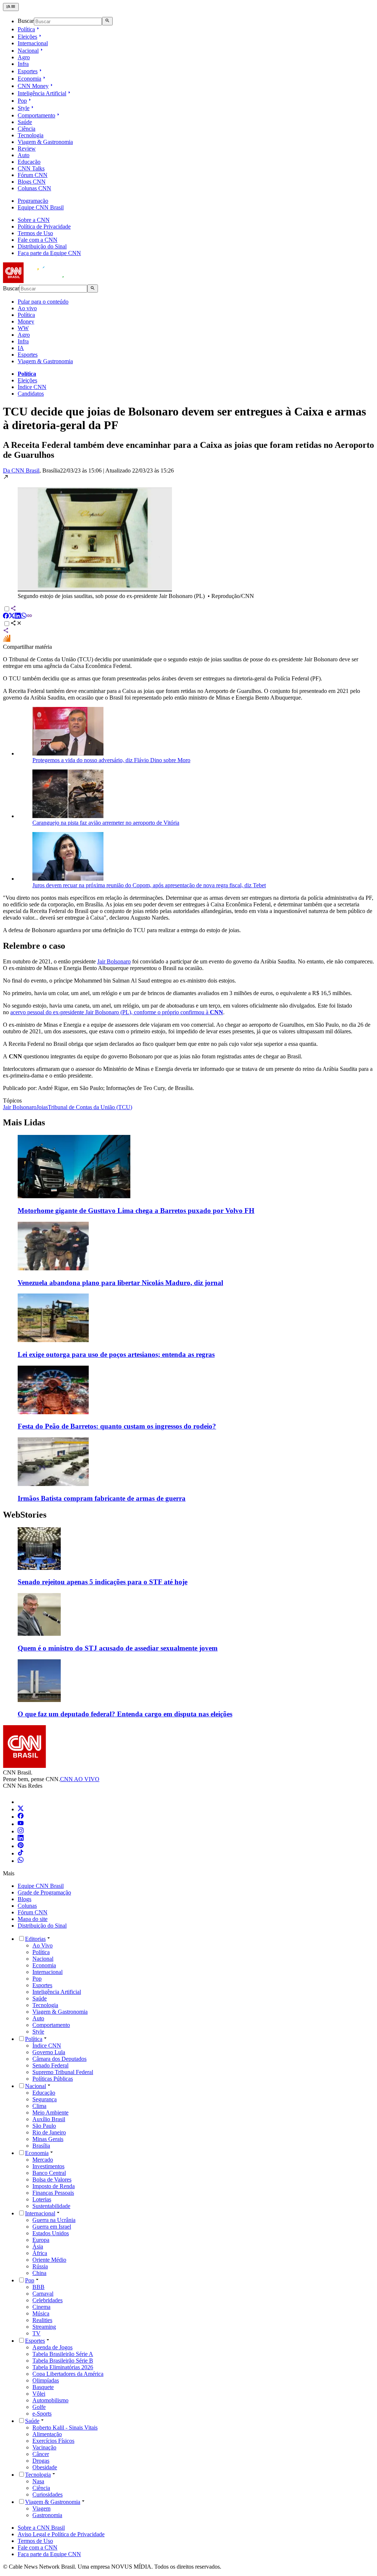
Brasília (41, 2146)
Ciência (27, 129)
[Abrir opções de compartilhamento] (16, 624)
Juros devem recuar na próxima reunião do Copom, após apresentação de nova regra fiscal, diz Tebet (149, 885)
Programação (33, 201)
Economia (29, 79)
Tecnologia (31, 135)
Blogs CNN (32, 182)
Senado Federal (50, 2065)
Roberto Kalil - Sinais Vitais (65, 2428)
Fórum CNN (33, 175)
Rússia (40, 2266)
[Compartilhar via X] (12, 617)
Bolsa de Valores (52, 2179)
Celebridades (47, 2300)
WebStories (25, 1515)
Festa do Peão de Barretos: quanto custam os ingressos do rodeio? (117, 1426)
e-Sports (42, 2414)
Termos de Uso (35, 233)
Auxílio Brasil (49, 2119)
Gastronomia (47, 2515)
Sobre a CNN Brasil (41, 2528)
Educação (29, 162)
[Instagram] (21, 1831)
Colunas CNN (34, 188)
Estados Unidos (51, 2233)
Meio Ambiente (50, 2113)
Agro (24, 57)
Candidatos (31, 394)
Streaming (44, 2327)
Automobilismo (50, 2400)
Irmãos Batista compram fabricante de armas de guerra (102, 1498)
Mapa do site (33, 1919)
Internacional (33, 43)
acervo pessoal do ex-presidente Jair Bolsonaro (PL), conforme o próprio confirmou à (117, 1012)
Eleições (27, 37)
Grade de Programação (44, 1892)
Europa (41, 2240)
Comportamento (36, 115)
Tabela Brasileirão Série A (63, 2354)
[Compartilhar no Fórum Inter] (7, 640)
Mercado (43, 2160)
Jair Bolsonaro (114, 961)
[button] (188, 537)
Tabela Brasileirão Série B (63, 2361)
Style (24, 108)
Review (27, 148)
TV (36, 2333)
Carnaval (43, 2294)
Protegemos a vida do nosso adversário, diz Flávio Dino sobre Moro (111, 760)
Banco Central (49, 2173)
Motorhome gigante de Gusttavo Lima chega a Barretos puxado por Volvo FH (136, 1211)
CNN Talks (31, 168)
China (39, 2273)
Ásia (38, 2246)
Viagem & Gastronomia (45, 142)
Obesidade (45, 2467)
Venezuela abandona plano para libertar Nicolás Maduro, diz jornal (120, 1283)
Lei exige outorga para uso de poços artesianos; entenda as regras (116, 1354)
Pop (22, 101)
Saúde (25, 122)
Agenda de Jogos (52, 2347)
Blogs (24, 1899)
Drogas (41, 2461)
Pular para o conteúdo (43, 302)
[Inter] (22, 1802)
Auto (24, 155)
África (40, 2253)
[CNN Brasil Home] (43, 281)
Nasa (38, 2481)
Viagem (41, 2508)
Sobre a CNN (34, 220)
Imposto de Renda (54, 2186)
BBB (38, 2287)
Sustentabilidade (51, 2206)
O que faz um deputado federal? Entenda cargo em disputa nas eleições (125, 1714)
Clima (39, 2106)
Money (26, 321)
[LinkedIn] (21, 1839)
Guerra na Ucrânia (54, 2220)
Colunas (27, 1906)
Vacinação (44, 2447)
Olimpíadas (46, 2380)
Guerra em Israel (52, 2227)
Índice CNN (32, 387)
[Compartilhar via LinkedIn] (18, 617)
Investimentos (48, 2166)
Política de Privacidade (44, 227)
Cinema (41, 2307)
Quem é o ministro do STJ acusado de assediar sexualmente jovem (118, 1648)
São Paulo (44, 2126)
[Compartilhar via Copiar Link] (29, 617)
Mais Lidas (24, 1122)
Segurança (45, 2099)
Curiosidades (47, 2494)
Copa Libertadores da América (68, 2374)
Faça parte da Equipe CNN (49, 253)
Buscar (26, 21)
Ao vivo (27, 308)
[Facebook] (21, 1817)
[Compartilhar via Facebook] (6, 617)
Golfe (39, 2407)
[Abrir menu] (11, 7)
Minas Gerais (48, 2139)
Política (26, 29)
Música (41, 2313)
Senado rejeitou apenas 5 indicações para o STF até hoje (103, 1582)
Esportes (28, 71)
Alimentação (47, 2434)
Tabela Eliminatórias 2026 (63, 2367)
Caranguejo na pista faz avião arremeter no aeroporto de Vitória (106, 823)
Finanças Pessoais (53, 2193)
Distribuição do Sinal (42, 246)
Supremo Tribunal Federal (63, 2072)
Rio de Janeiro (49, 2132)
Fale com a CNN (38, 240)
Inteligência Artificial (42, 93)
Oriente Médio (49, 2260)
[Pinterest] (21, 1846)
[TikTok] (21, 1853)
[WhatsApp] (21, 1861)
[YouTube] (21, 1824)
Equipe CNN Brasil (41, 207)
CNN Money (33, 86)
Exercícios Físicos (53, 2441)
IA (21, 348)
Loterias (42, 2199)
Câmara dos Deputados (59, 2059)
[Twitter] (21, 1809)
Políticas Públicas (53, 2079)
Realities (42, 2320)
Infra (23, 64)
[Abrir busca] (107, 21)
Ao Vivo (43, 1945)
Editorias (35, 1939)
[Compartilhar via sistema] (6, 631)
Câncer (41, 2454)
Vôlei (39, 2394)
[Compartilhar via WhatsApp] (24, 617)
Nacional (28, 51)
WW (23, 328)
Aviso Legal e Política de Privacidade (61, 2534)
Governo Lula (49, 2052)
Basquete (43, 2387)
